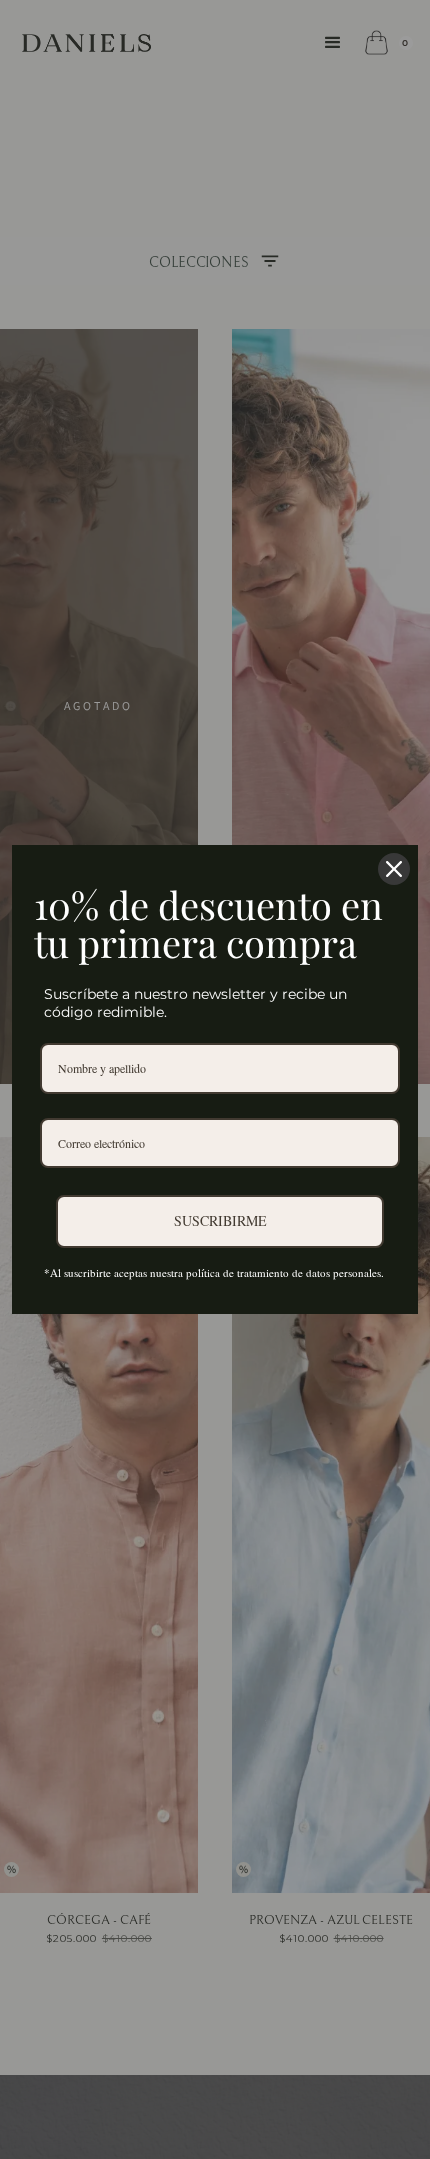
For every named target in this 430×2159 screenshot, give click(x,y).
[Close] (394, 869)
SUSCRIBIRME (220, 1220)
